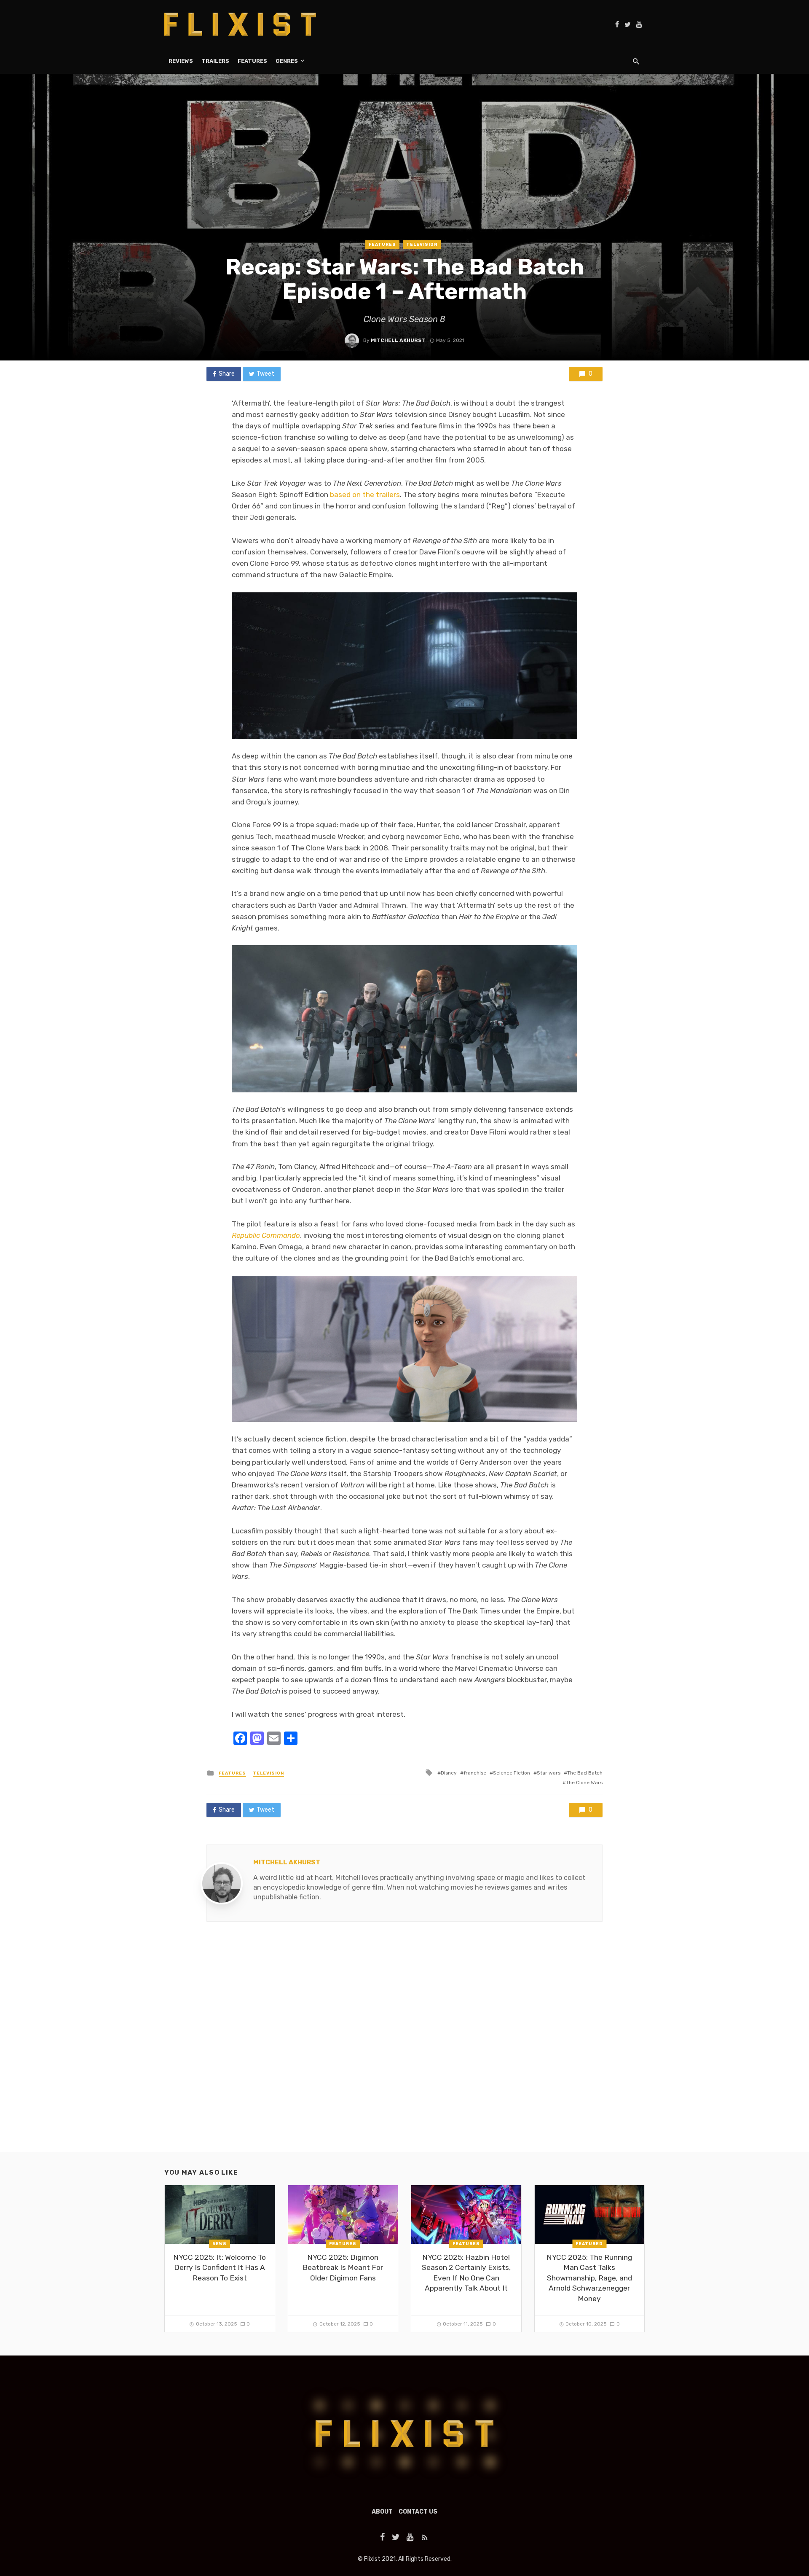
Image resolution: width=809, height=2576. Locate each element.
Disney (449, 1773)
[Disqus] (404, 2044)
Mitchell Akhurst (398, 340)
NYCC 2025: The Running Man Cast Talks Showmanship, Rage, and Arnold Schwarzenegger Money (589, 2278)
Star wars (549, 1773)
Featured (589, 2244)
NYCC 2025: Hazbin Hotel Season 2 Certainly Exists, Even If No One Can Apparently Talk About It (466, 2273)
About (382, 2512)
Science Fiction (512, 1773)
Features (252, 61)
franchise (475, 1773)
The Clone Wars (584, 1783)
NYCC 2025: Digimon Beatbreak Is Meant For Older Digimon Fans (343, 2268)
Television (422, 245)
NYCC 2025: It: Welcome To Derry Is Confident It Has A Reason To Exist (220, 2268)
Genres (287, 61)
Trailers (215, 61)
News (220, 2244)
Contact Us (418, 2512)
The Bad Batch (585, 1773)
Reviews (181, 61)
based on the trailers (365, 495)
